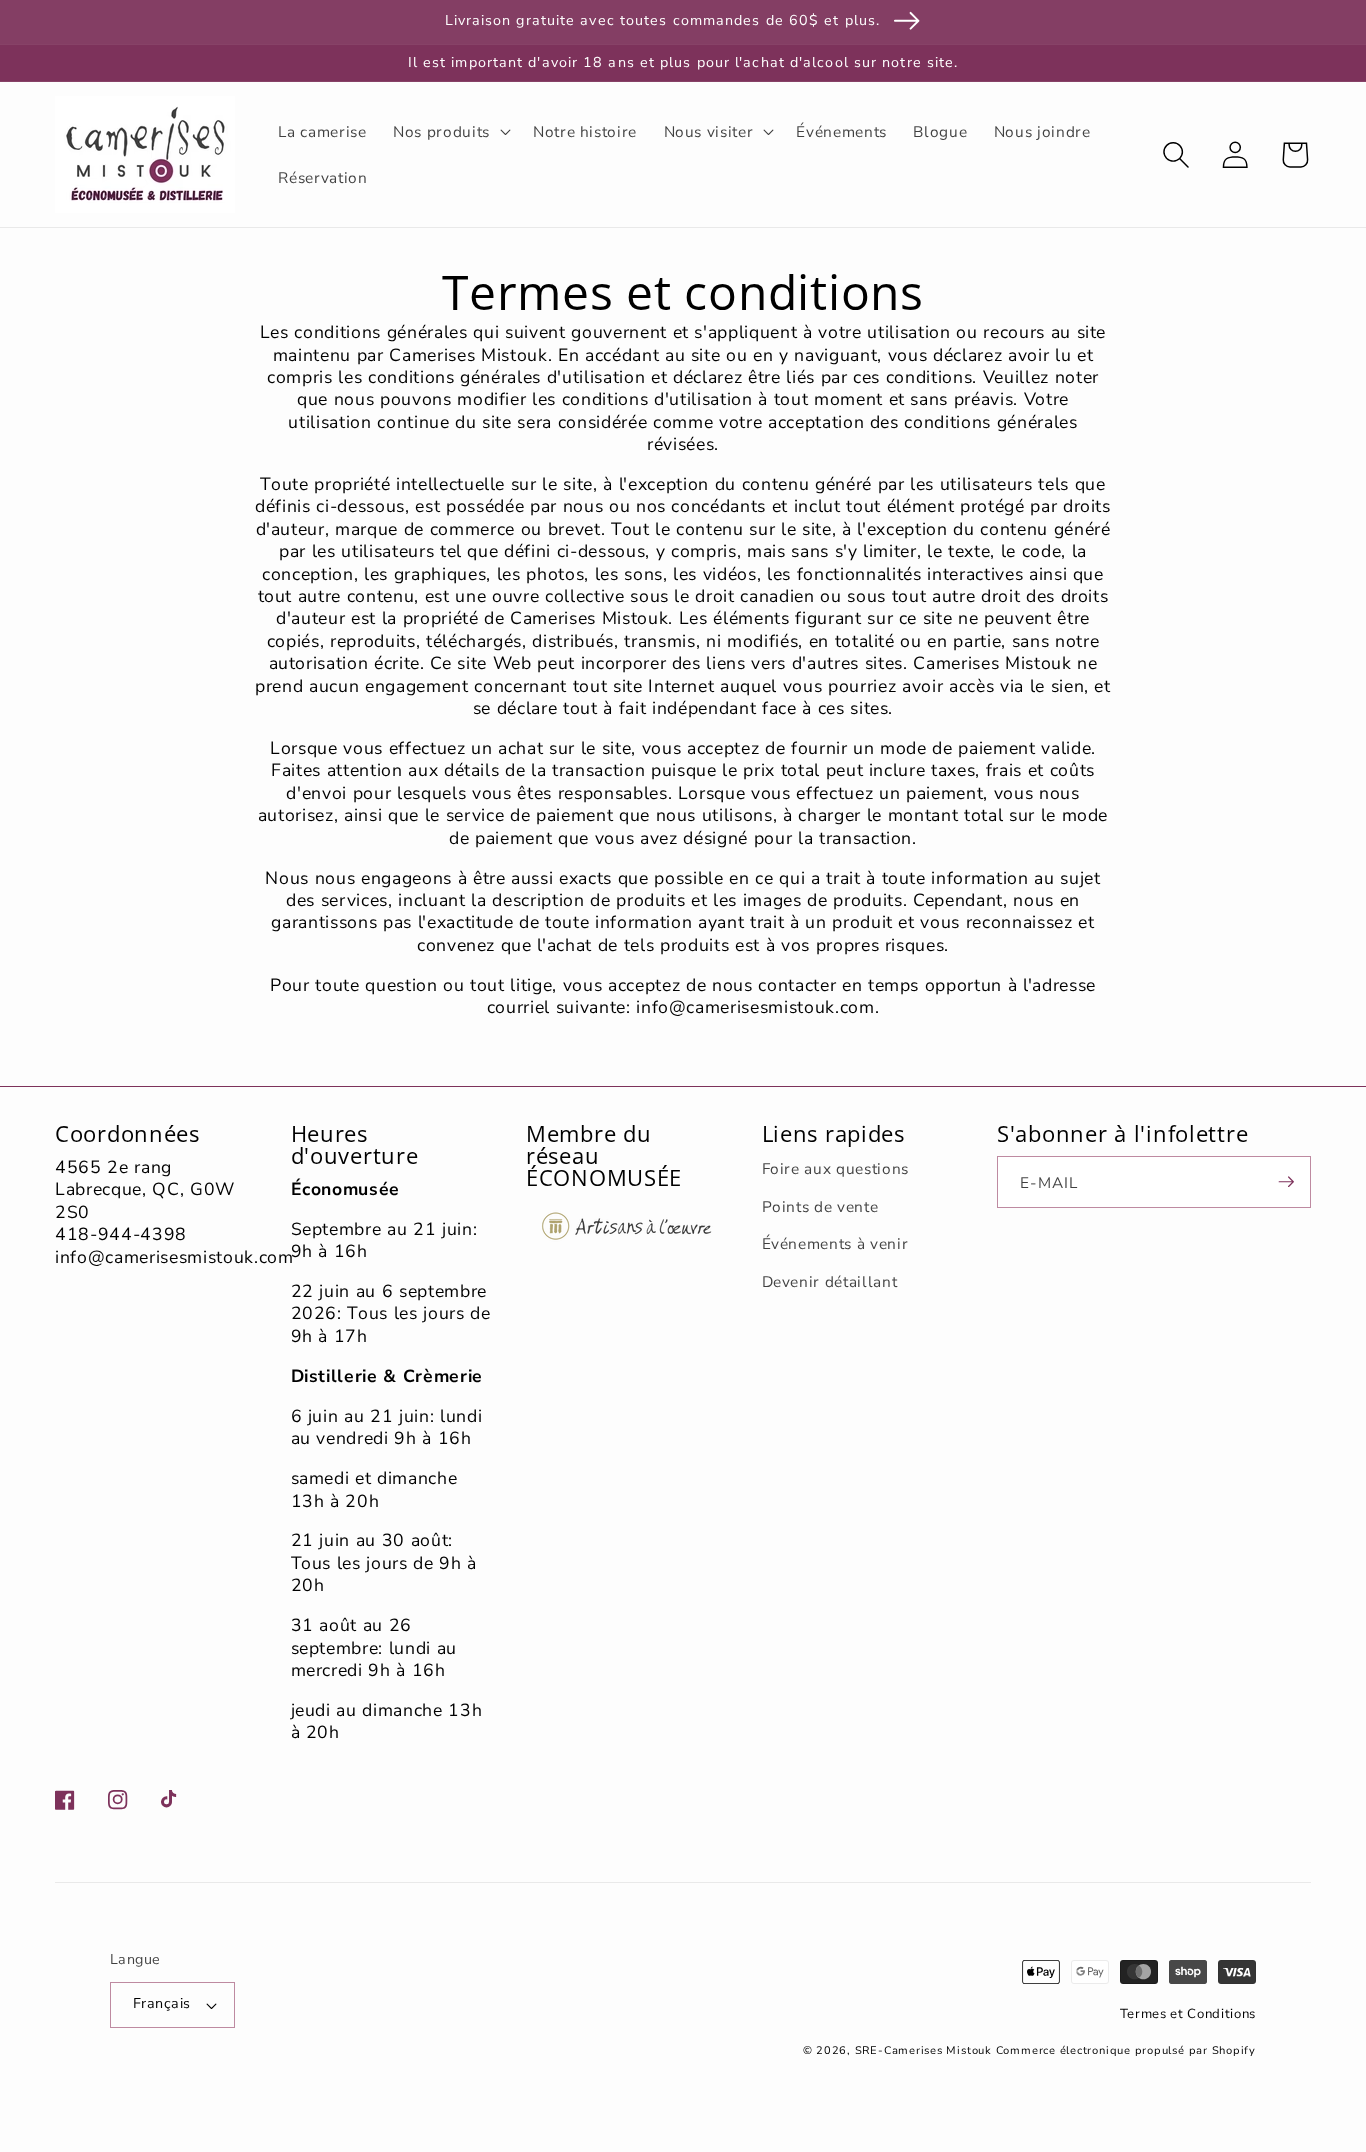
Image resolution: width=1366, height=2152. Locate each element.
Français (162, 2003)
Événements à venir (835, 1243)
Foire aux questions (836, 1168)
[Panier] (1294, 154)
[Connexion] (1234, 154)
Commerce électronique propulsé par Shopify (1126, 2050)
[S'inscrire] (1286, 1182)
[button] (450, 131)
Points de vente (820, 1206)
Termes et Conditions (1188, 2014)
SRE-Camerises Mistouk (923, 2050)
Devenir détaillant (830, 1281)
